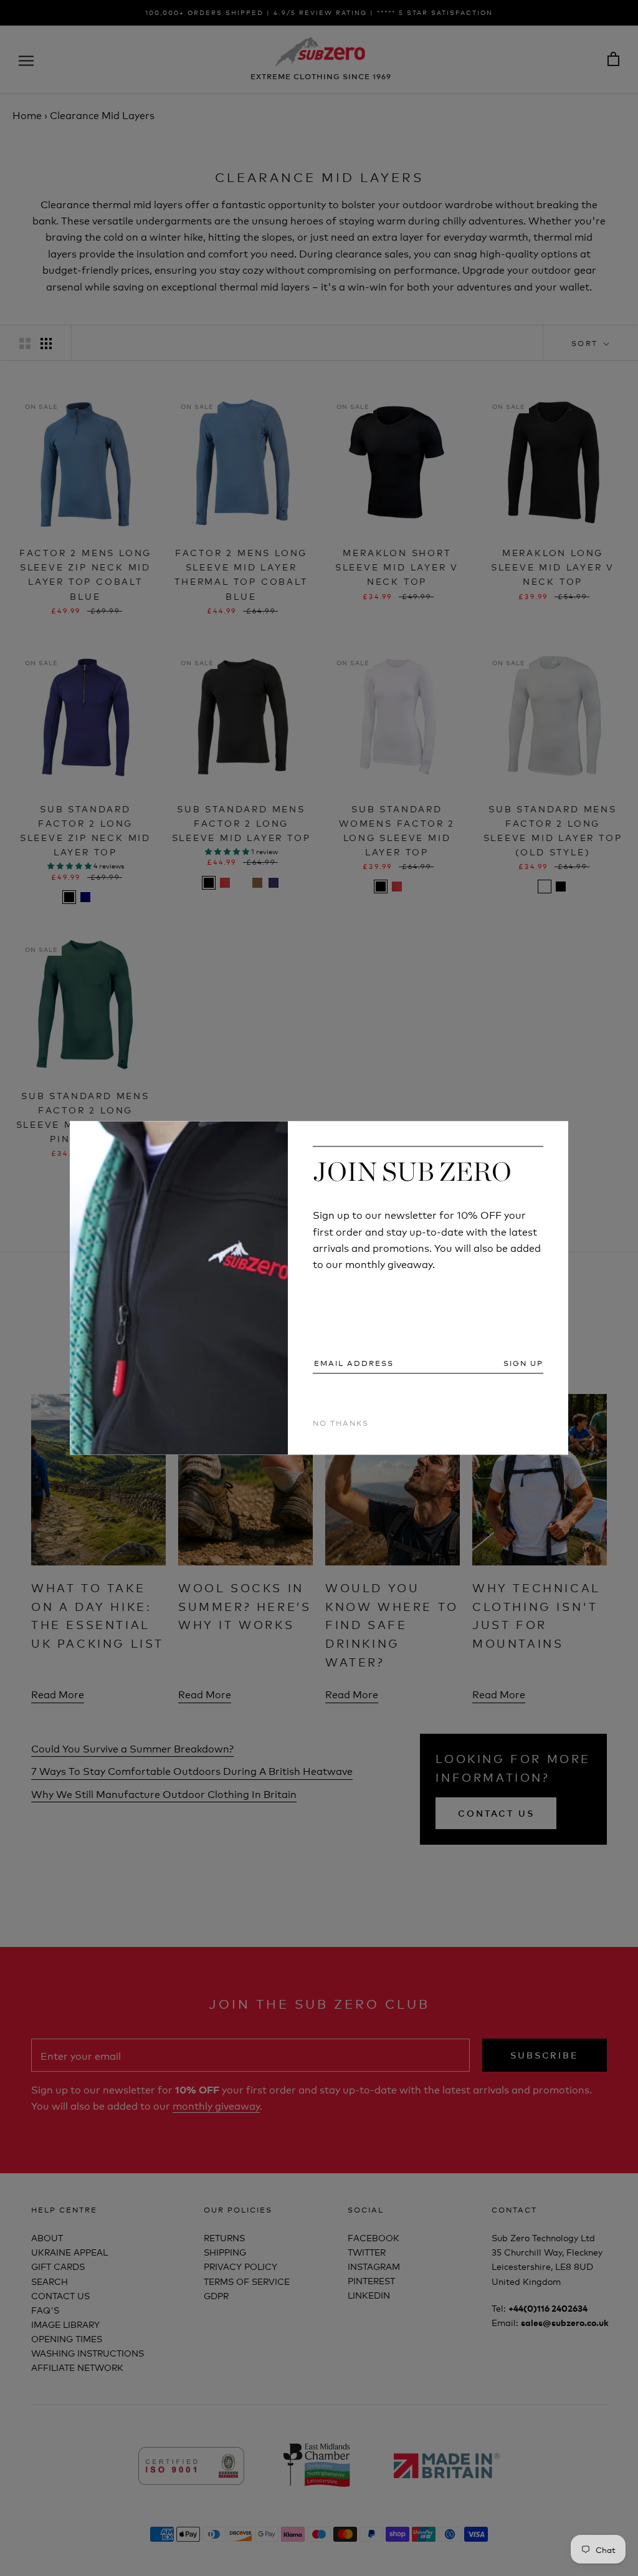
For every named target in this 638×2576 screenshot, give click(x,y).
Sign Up (523, 1363)
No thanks (341, 1422)
